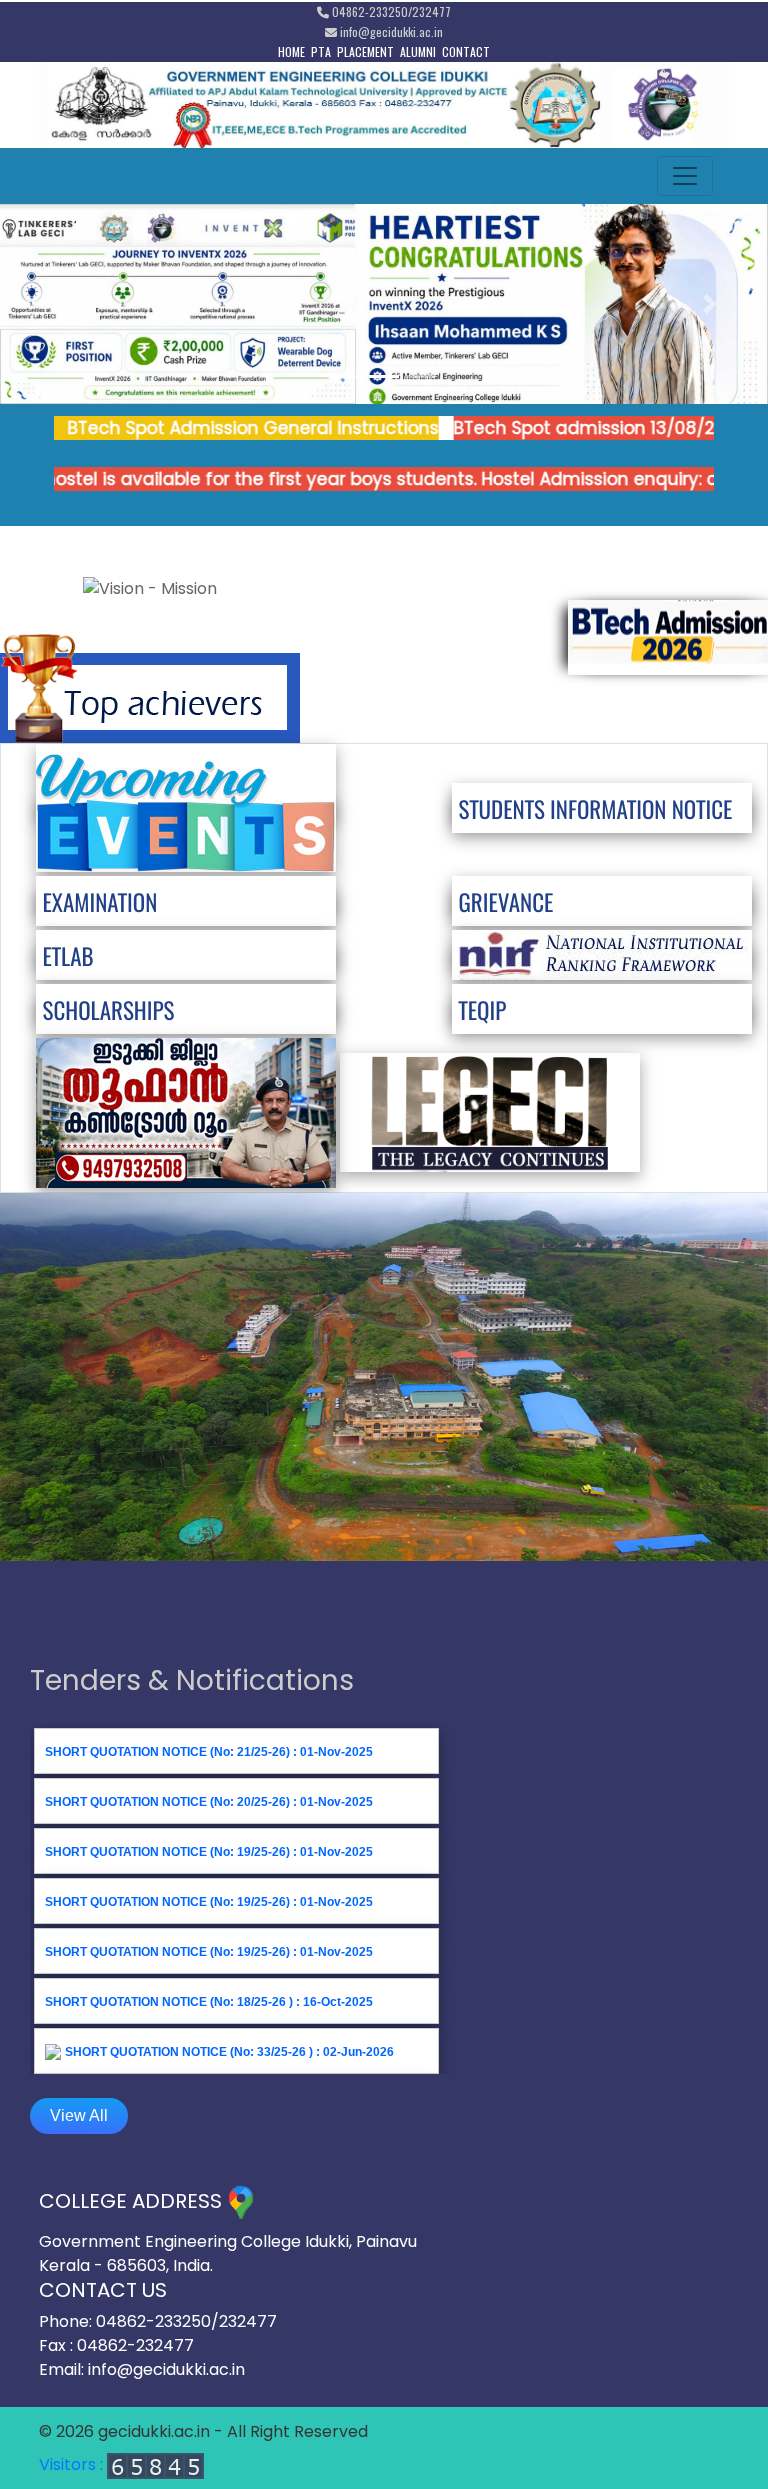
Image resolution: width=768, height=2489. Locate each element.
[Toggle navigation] (685, 176)
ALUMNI (418, 51)
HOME (291, 51)
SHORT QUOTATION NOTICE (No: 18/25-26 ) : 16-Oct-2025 (209, 2002)
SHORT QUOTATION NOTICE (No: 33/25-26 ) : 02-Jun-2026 (229, 2052)
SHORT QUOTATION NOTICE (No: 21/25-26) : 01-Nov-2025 (209, 1752)
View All (79, 2115)
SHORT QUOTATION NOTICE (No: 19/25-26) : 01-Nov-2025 (209, 1852)
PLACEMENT (365, 51)
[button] (57, 304)
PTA (321, 51)
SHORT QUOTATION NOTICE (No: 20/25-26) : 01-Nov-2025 (209, 1802)
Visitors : (73, 2464)
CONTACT (466, 51)
